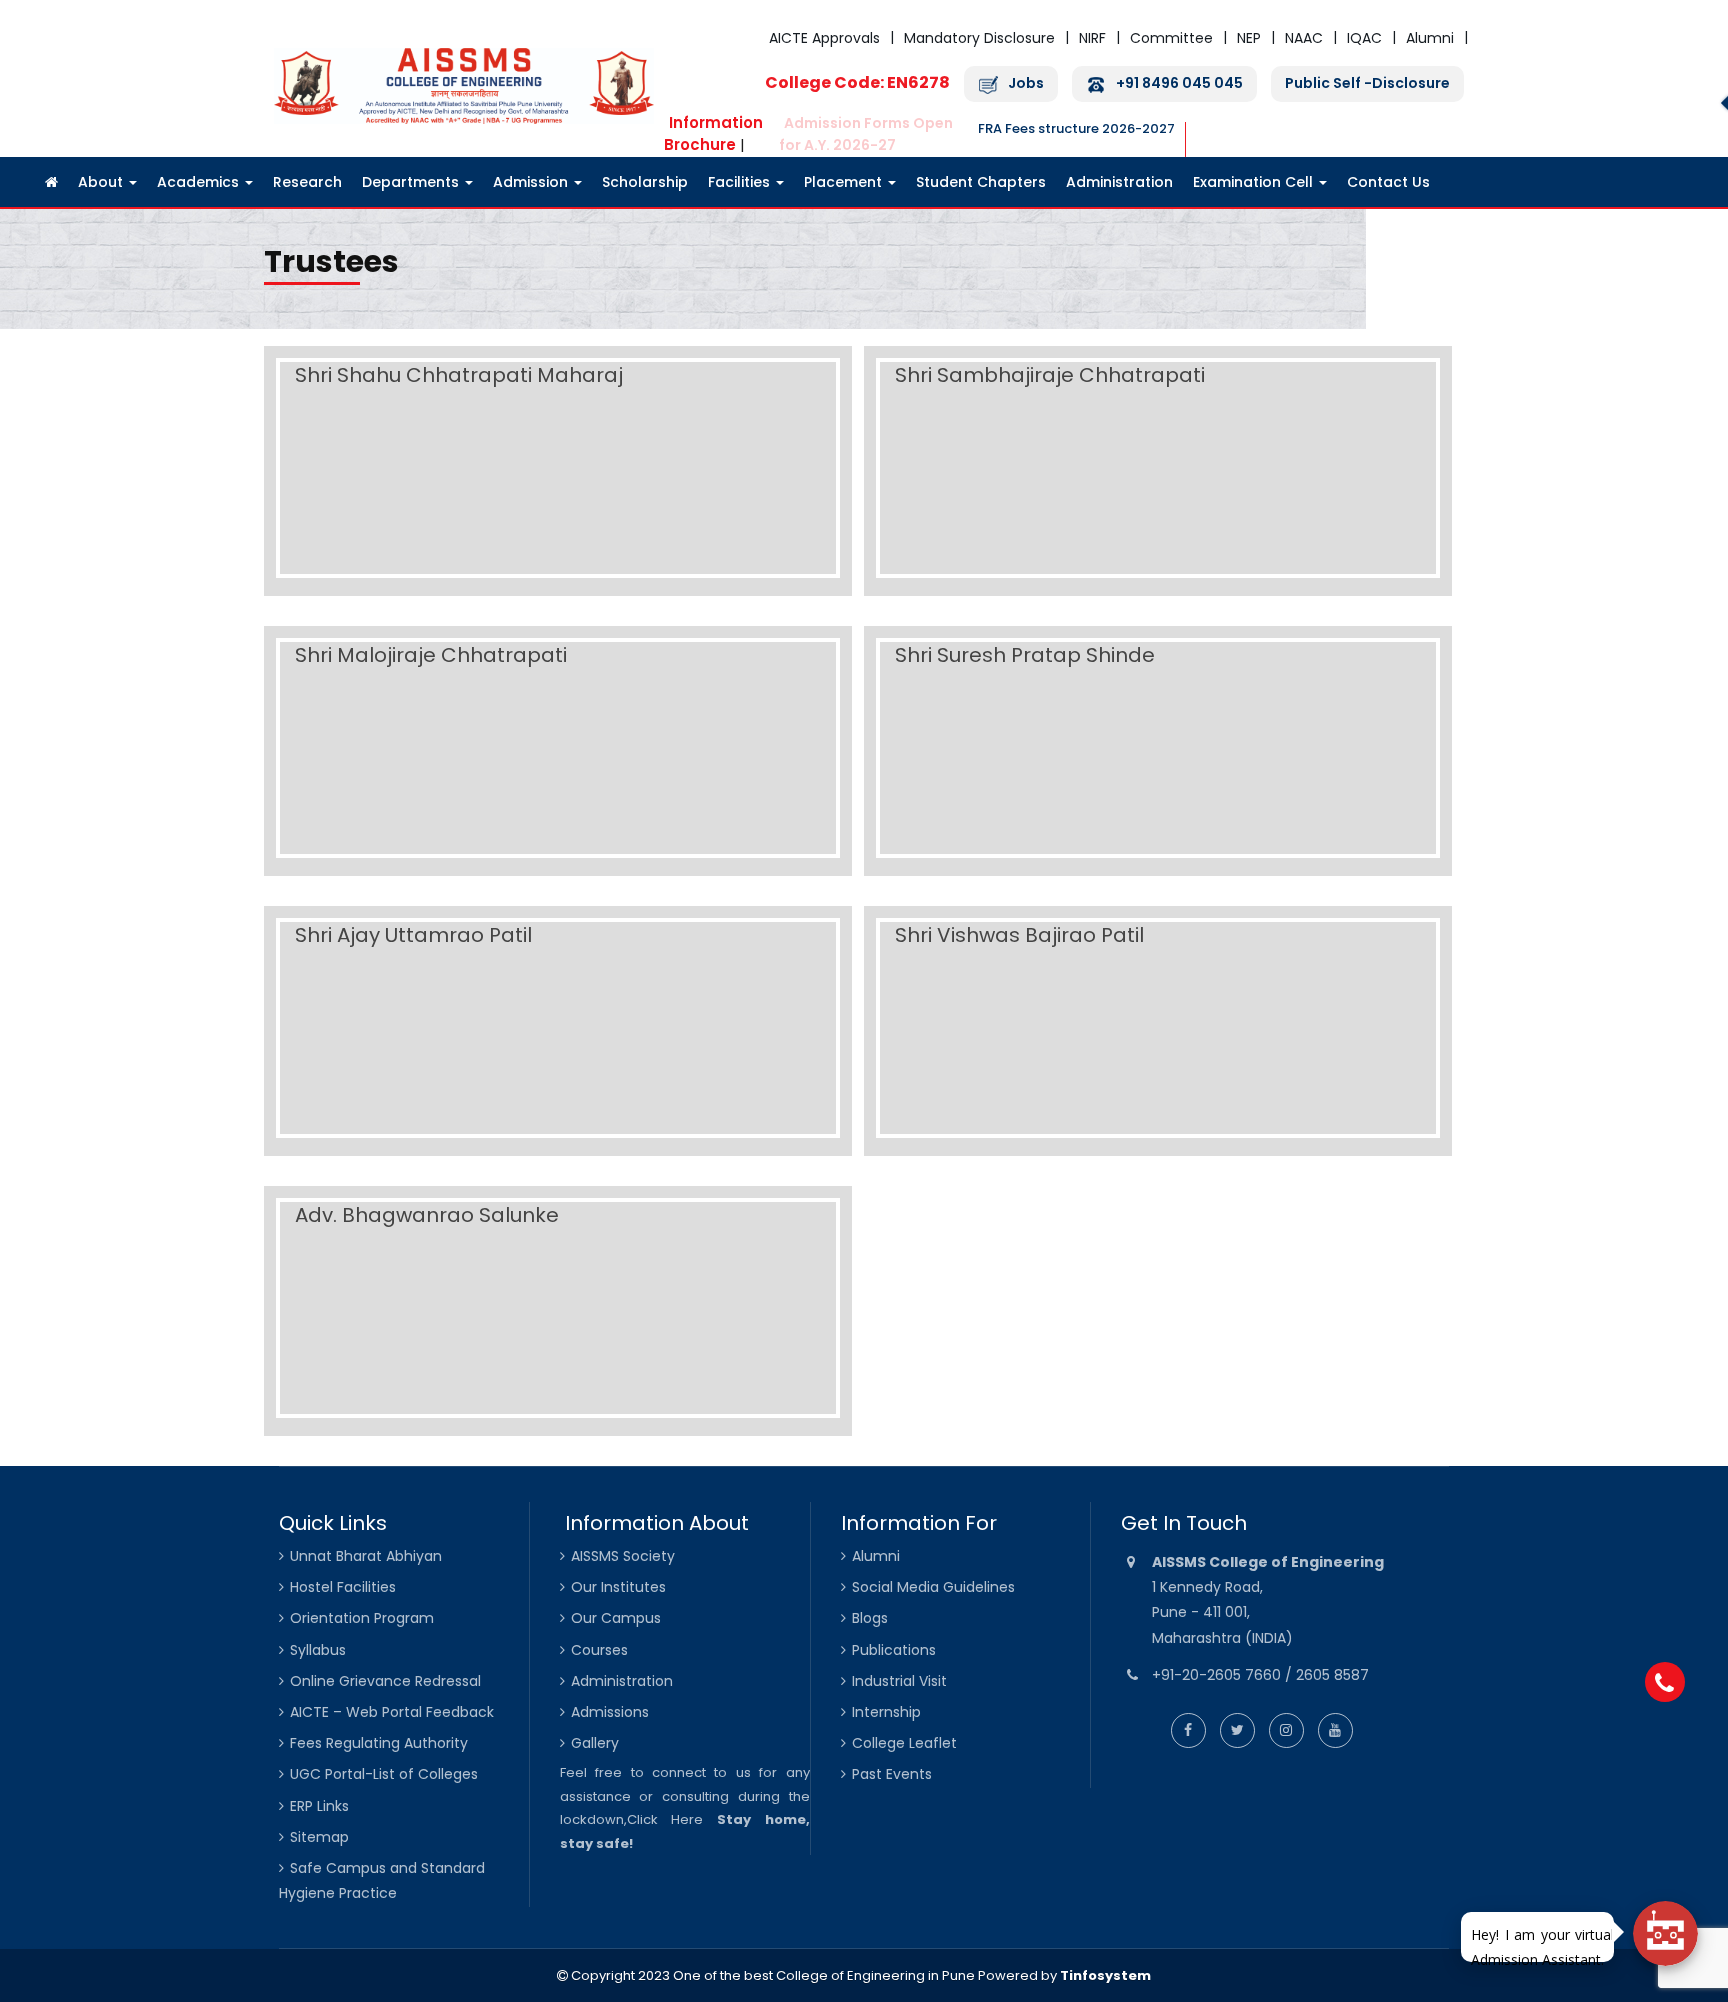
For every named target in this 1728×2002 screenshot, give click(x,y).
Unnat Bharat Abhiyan (366, 1556)
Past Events (892, 1774)
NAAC (1304, 38)
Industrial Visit (899, 1681)
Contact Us (1388, 182)
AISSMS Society (623, 1556)
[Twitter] (1237, 1730)
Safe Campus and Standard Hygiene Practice (382, 1880)
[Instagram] (1286, 1730)
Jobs (1026, 83)
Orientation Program (362, 1618)
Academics (200, 182)
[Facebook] (1188, 1730)
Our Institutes (618, 1587)
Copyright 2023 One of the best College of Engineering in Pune (771, 1975)
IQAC (1364, 38)
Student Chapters (981, 182)
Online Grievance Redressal (385, 1681)
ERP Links (319, 1806)
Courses (599, 1650)
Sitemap (319, 1837)
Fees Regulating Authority (379, 1743)
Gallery (595, 1743)
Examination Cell (1255, 182)
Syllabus (318, 1650)
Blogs (870, 1618)
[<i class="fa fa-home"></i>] (51, 182)
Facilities (741, 182)
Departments (412, 182)
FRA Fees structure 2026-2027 (1076, 128)
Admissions (610, 1712)
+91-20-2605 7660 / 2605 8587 (1260, 1675)
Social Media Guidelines (933, 1587)
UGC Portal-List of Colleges (384, 1774)
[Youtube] (1335, 1730)
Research (307, 182)
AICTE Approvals (824, 38)
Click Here (665, 1819)
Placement (845, 182)
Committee (1171, 38)
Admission (532, 182)
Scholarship (645, 182)
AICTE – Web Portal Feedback (392, 1712)
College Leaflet (904, 1743)
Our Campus (616, 1618)
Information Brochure (713, 133)
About (102, 182)
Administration (1119, 182)
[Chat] (1665, 1933)
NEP (1249, 38)
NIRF (1092, 38)
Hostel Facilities (343, 1587)
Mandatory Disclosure (979, 38)
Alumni (1430, 38)
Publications (894, 1650)
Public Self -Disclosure (1367, 83)
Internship (886, 1712)
